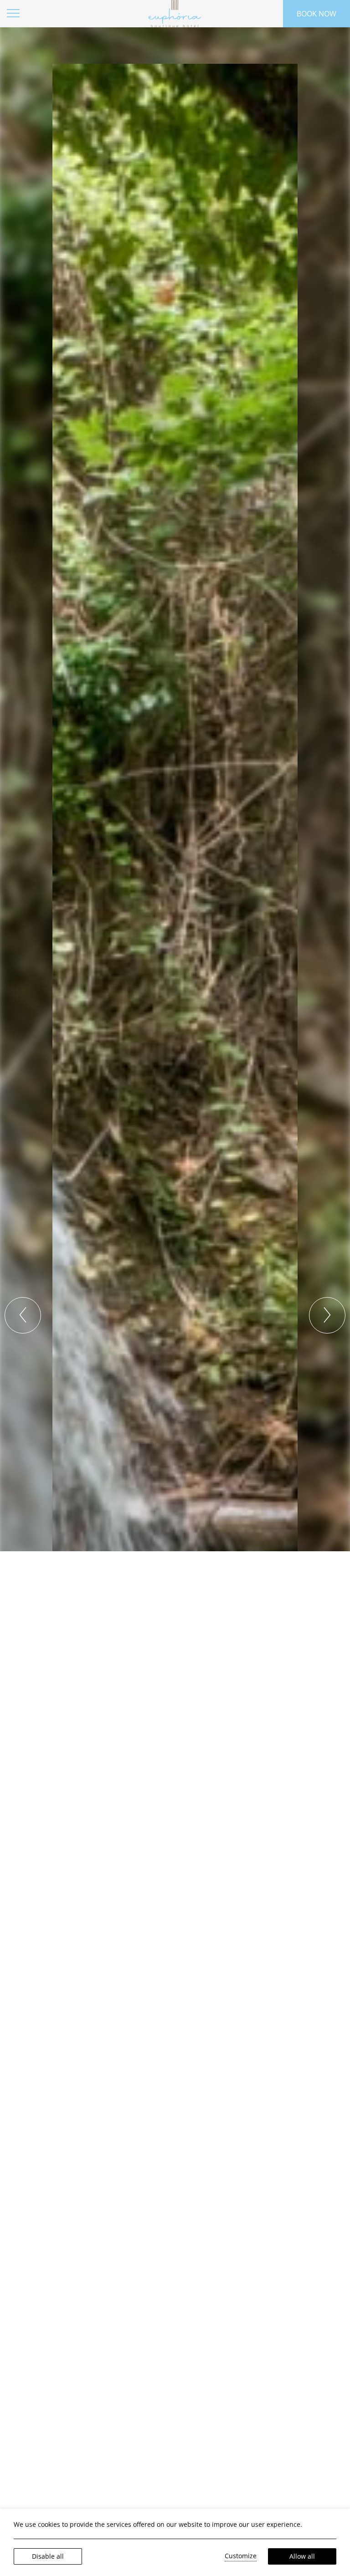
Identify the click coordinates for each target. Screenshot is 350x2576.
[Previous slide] (23, 1315)
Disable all (48, 2556)
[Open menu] (14, 14)
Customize (241, 2556)
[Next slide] (327, 1315)
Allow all (302, 2556)
